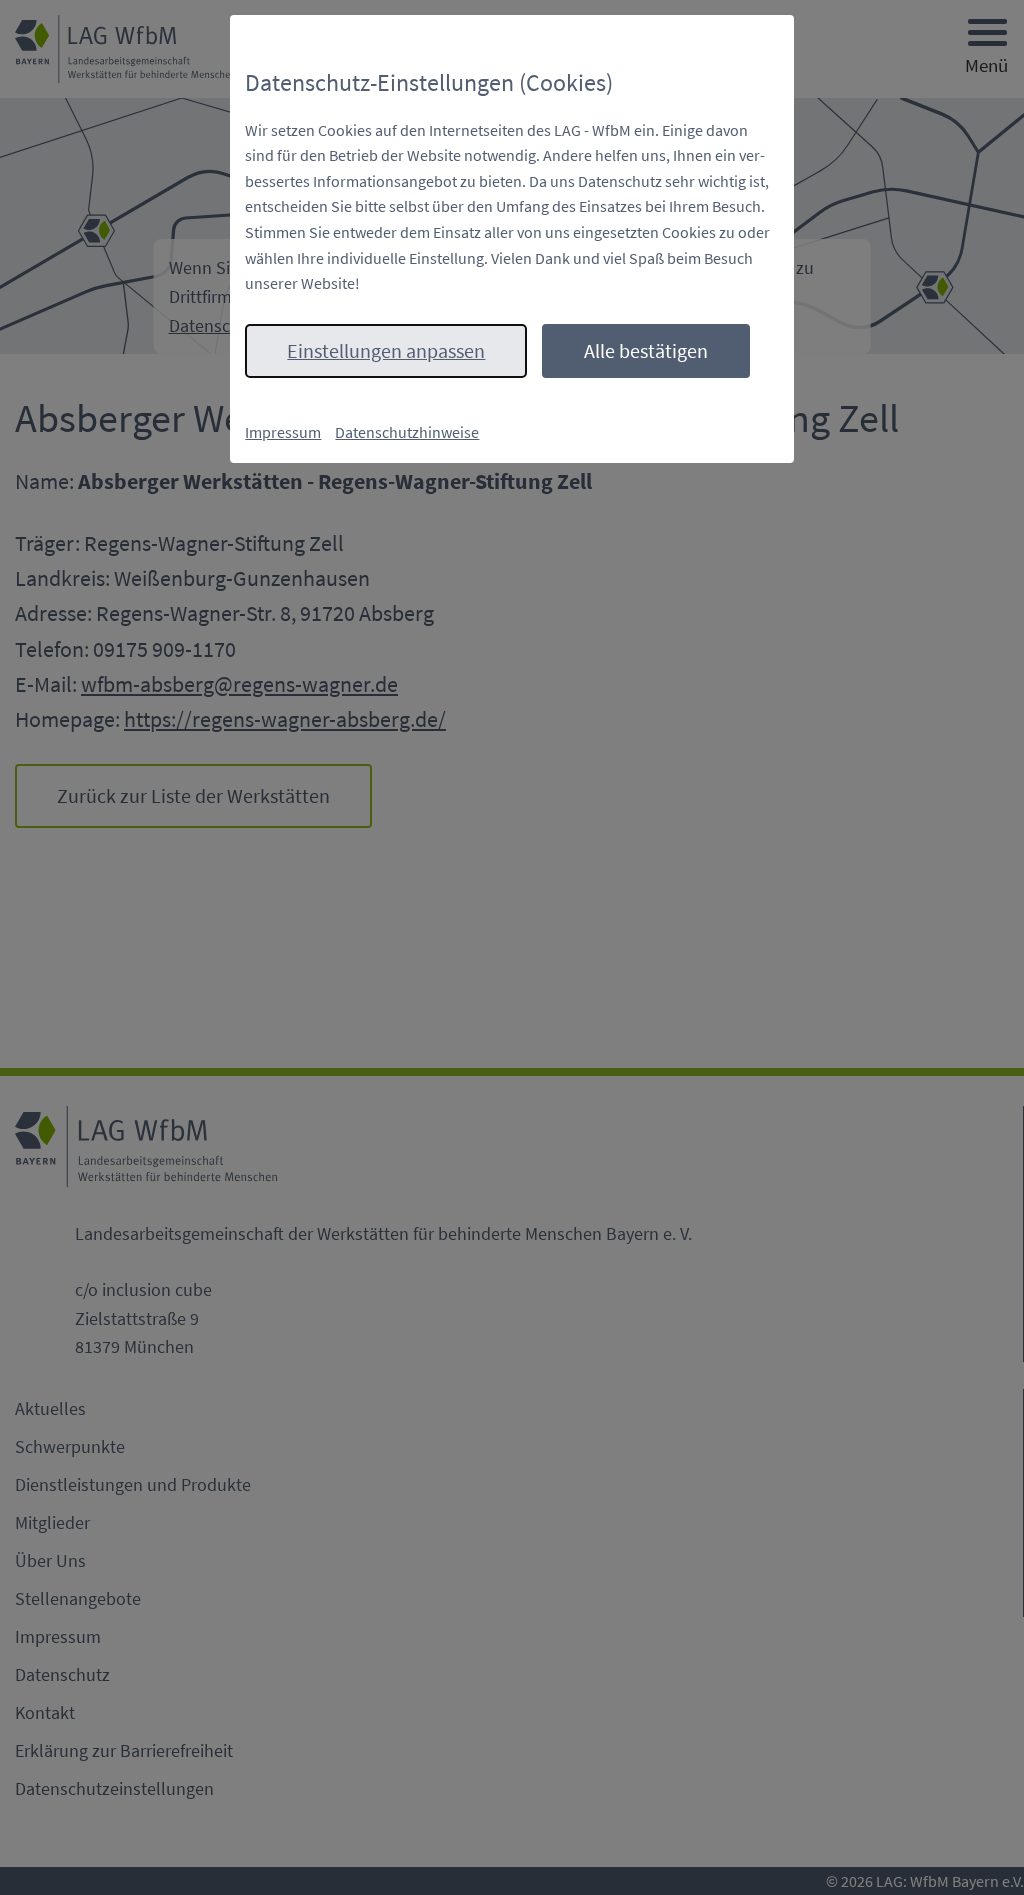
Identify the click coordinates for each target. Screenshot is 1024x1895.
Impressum (283, 432)
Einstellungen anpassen (386, 350)
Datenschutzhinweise (407, 432)
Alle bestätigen (646, 350)
